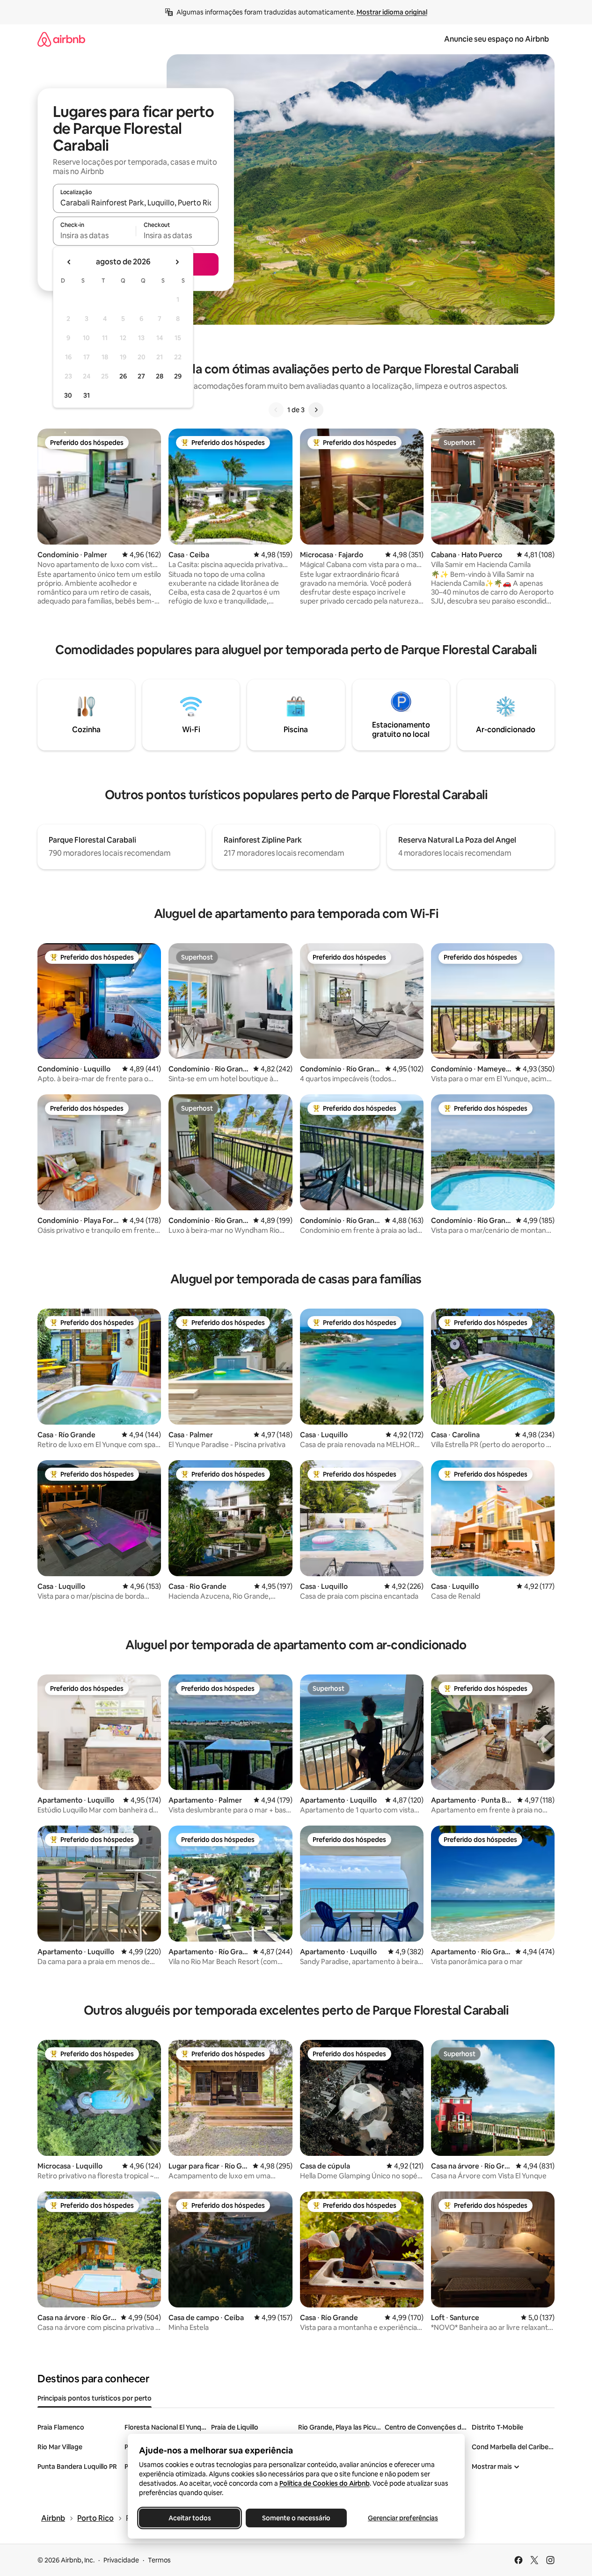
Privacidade (121, 2560)
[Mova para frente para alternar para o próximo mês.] (177, 262)
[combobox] (136, 203)
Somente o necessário (296, 2518)
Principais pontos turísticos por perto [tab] (95, 2398)
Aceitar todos (189, 2518)
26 (123, 376)
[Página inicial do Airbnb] (61, 39)
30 (68, 395)
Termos (159, 2560)
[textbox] (94, 235)
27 (141, 376)
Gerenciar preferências (403, 2518)
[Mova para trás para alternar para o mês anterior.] (69, 262)
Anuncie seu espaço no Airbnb (497, 39)
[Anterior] (276, 410)
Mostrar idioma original (392, 12)
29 (178, 376)
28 (160, 376)
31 (87, 395)
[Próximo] (316, 410)
